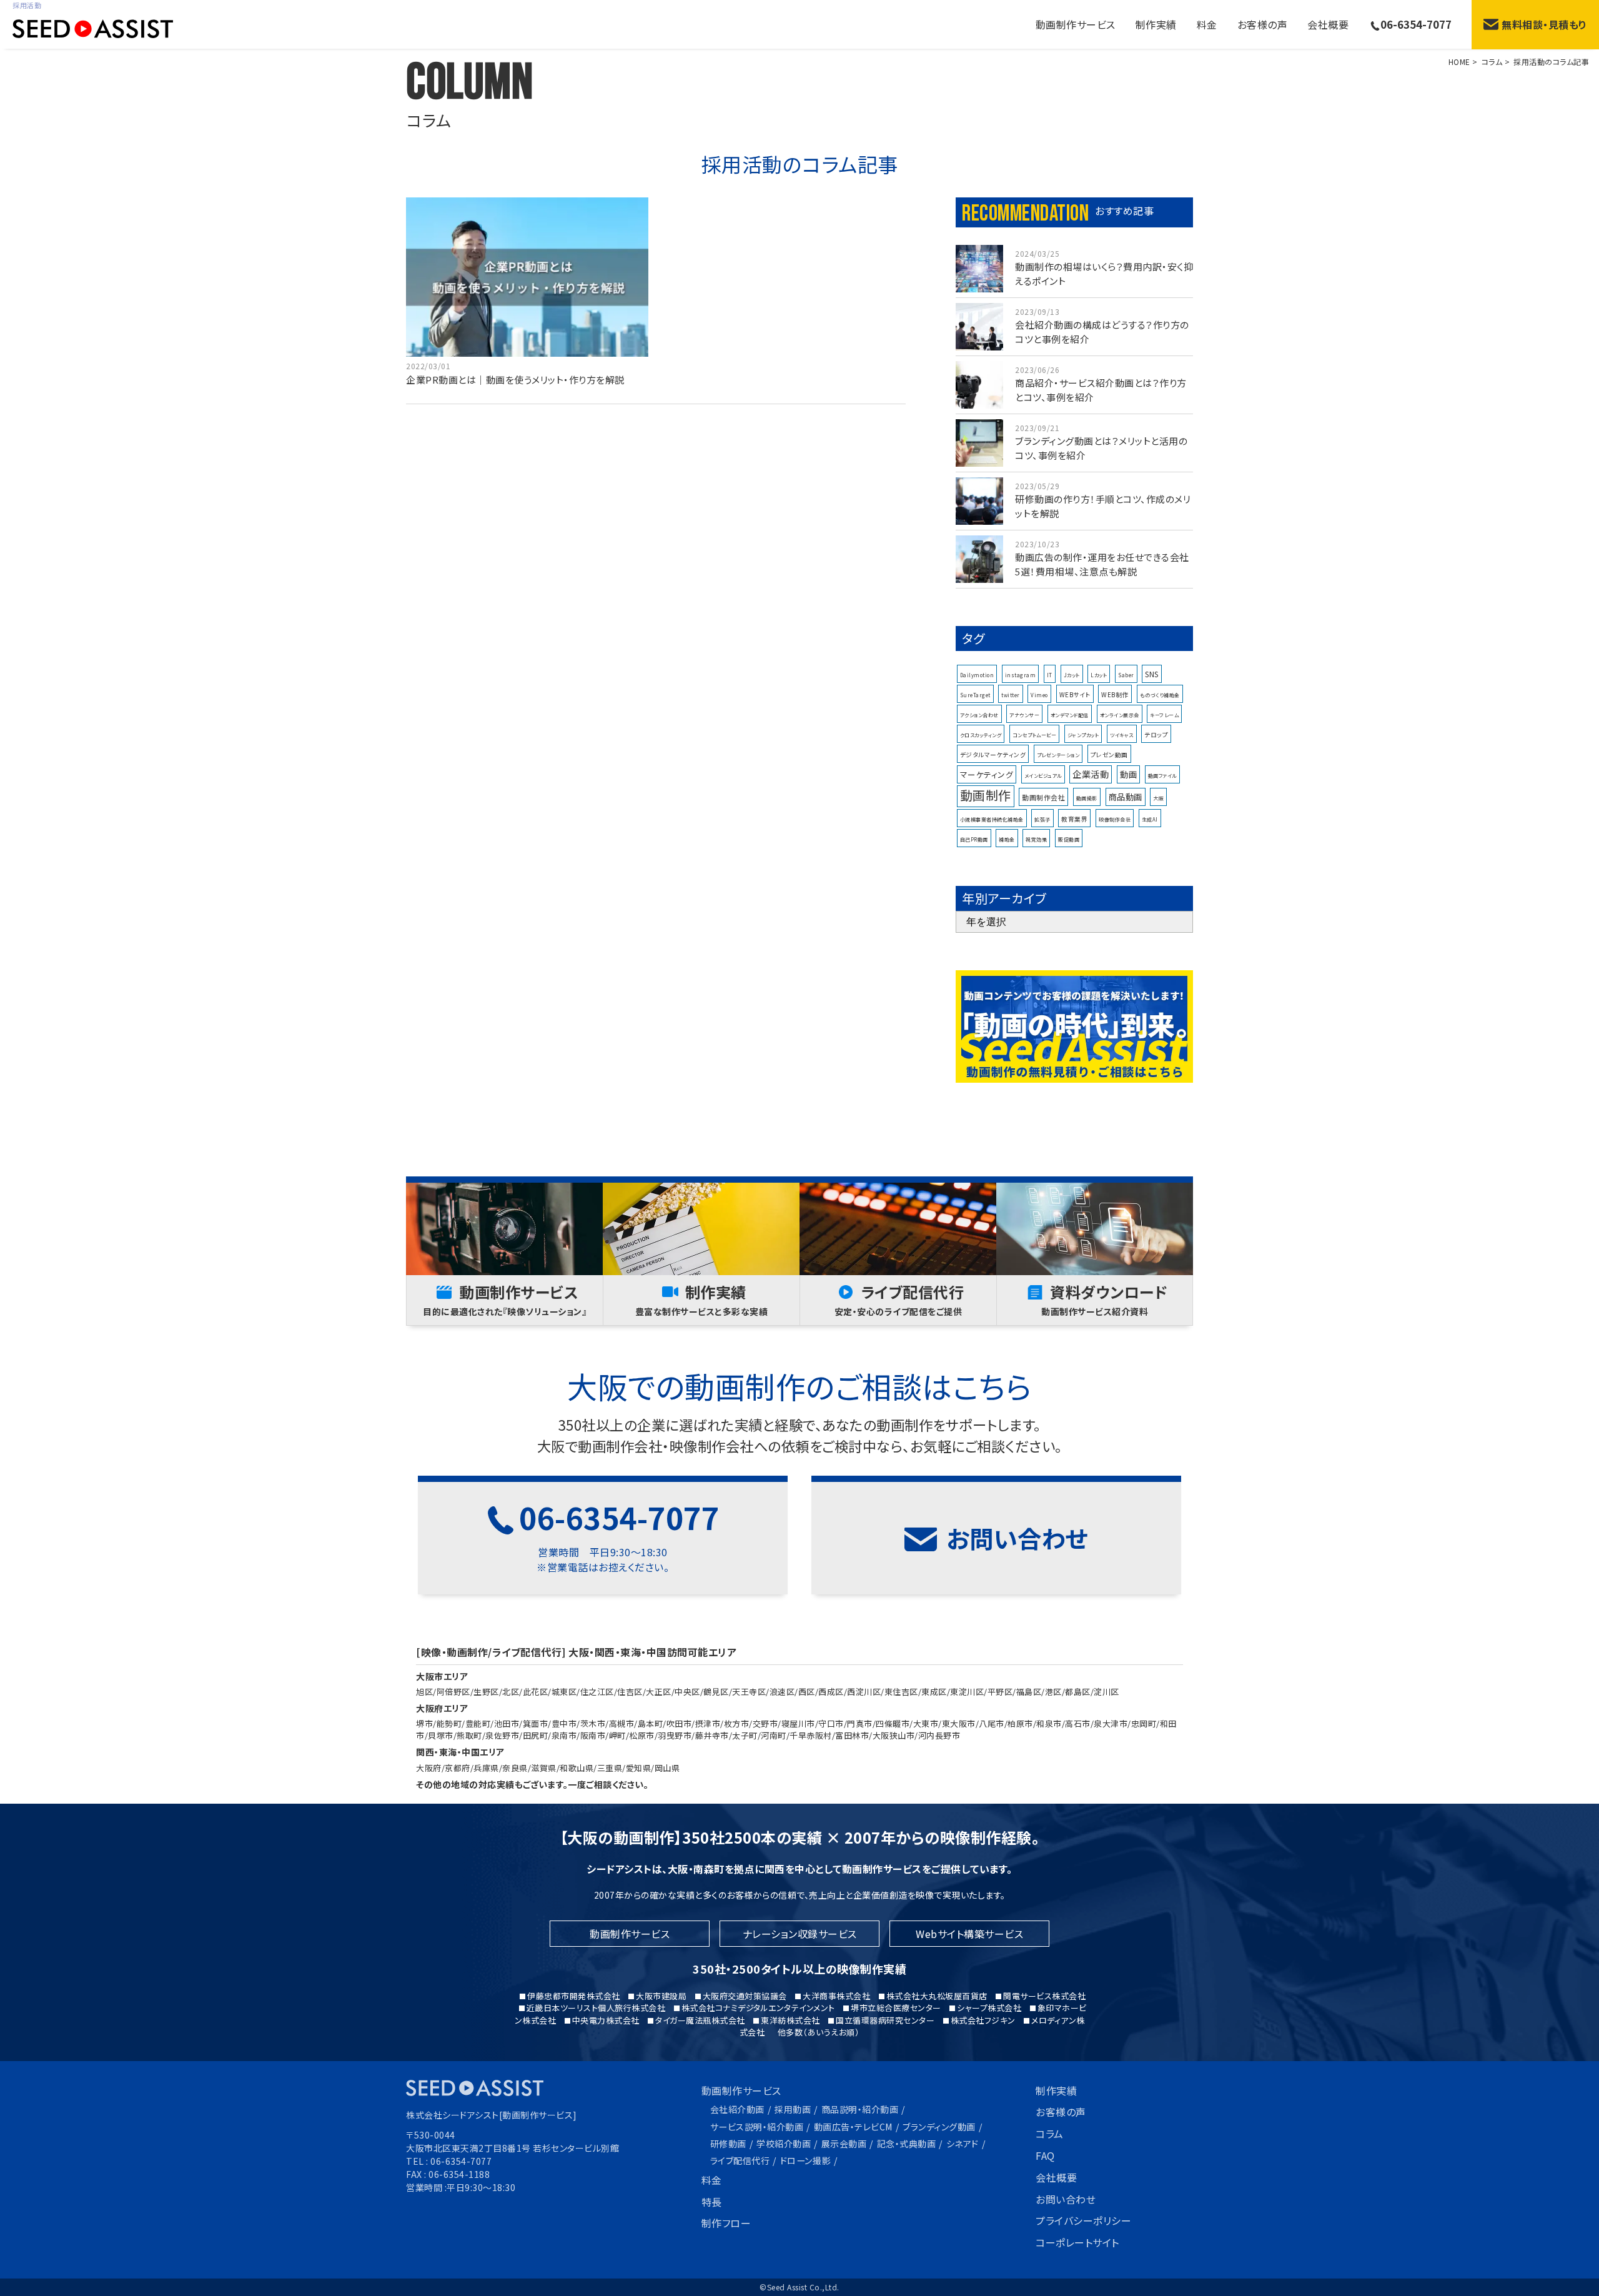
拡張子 (1042, 819)
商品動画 (1126, 797)
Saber (1126, 675)
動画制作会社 (1043, 797)
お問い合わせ (1066, 2199)
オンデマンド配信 (1070, 715)
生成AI (1150, 819)
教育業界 (1074, 819)
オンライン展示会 (1120, 715)
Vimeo (1039, 695)
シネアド (963, 2144)
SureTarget (975, 695)
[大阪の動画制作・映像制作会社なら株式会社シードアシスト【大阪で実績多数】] (87, 31)
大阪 (1158, 798)
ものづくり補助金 (1160, 695)
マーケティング (987, 774)
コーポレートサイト (1077, 2242)
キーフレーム (1164, 715)
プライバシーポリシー (1083, 2220)
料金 (1207, 24)
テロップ (1156, 735)
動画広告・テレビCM (853, 2127)
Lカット (1099, 675)
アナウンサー (1024, 715)
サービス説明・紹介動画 (757, 2127)
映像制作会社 (1115, 819)
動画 (1128, 774)
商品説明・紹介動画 (860, 2109)
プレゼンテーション (1058, 755)
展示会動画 (844, 2144)
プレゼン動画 (1109, 755)
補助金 (1007, 839)
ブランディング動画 (939, 2127)
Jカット (1072, 675)
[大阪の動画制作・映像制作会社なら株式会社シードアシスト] (475, 2089)
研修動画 (728, 2144)
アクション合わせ (979, 715)
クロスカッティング (981, 735)
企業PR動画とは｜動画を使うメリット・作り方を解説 (515, 380)
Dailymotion (977, 675)
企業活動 (1091, 774)
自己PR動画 (974, 839)
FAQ (1045, 2155)
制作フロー (726, 2223)
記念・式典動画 (907, 2144)
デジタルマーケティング (993, 755)
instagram (1021, 675)
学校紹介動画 (784, 2144)
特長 (712, 2202)
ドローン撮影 (805, 2160)
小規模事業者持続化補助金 (992, 819)
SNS (1152, 674)
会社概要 (1328, 24)
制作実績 (1156, 24)
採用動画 (793, 2109)
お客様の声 (1263, 24)
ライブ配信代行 (740, 2160)
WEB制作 (1115, 695)
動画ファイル (1162, 776)
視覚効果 (1036, 839)
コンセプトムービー (1035, 735)
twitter (1011, 695)
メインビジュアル (1043, 776)
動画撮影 (1087, 798)
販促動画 (1069, 839)
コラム (1050, 2134)
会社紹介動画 (737, 2109)
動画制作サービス (741, 2090)
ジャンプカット (1083, 735)
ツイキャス (1122, 735)
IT (1050, 675)
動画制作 (986, 795)
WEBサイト (1075, 695)
